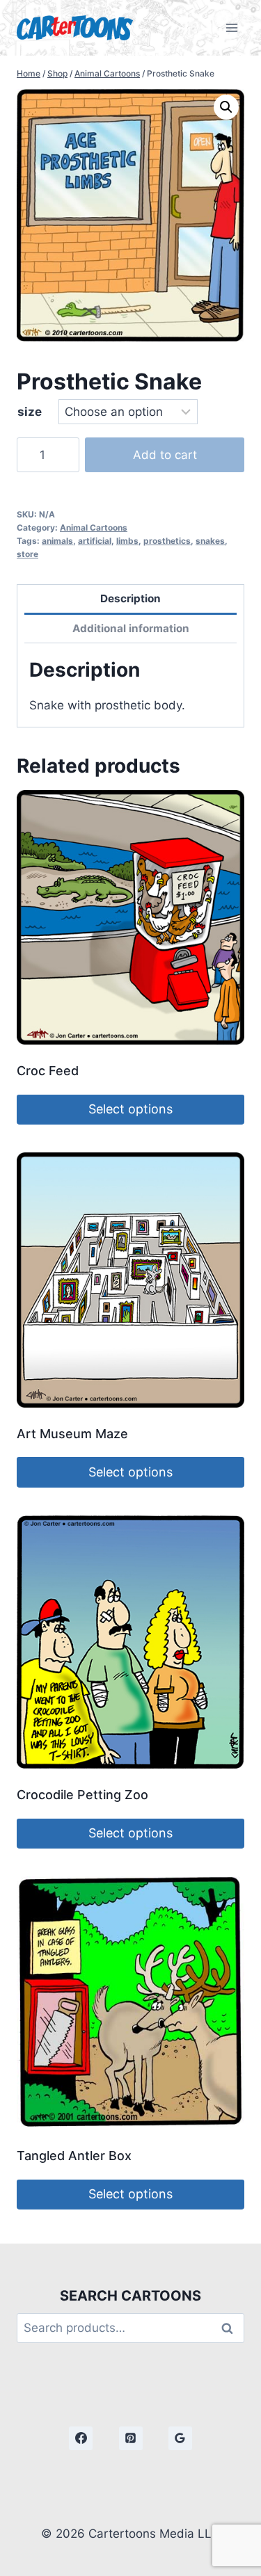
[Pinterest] (131, 2438)
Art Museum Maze (72, 1434)
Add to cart (165, 455)
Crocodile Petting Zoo (82, 1795)
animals (57, 541)
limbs (127, 541)
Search (231, 2328)
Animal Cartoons (94, 528)
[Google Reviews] (180, 2438)
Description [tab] (130, 598)
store (27, 554)
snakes (210, 541)
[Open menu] (231, 27)
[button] (226, 107)
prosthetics (167, 541)
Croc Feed (48, 1071)
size (30, 412)
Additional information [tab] (131, 628)
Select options (130, 1109)
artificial (95, 541)
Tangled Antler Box (74, 2156)
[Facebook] (81, 2438)
